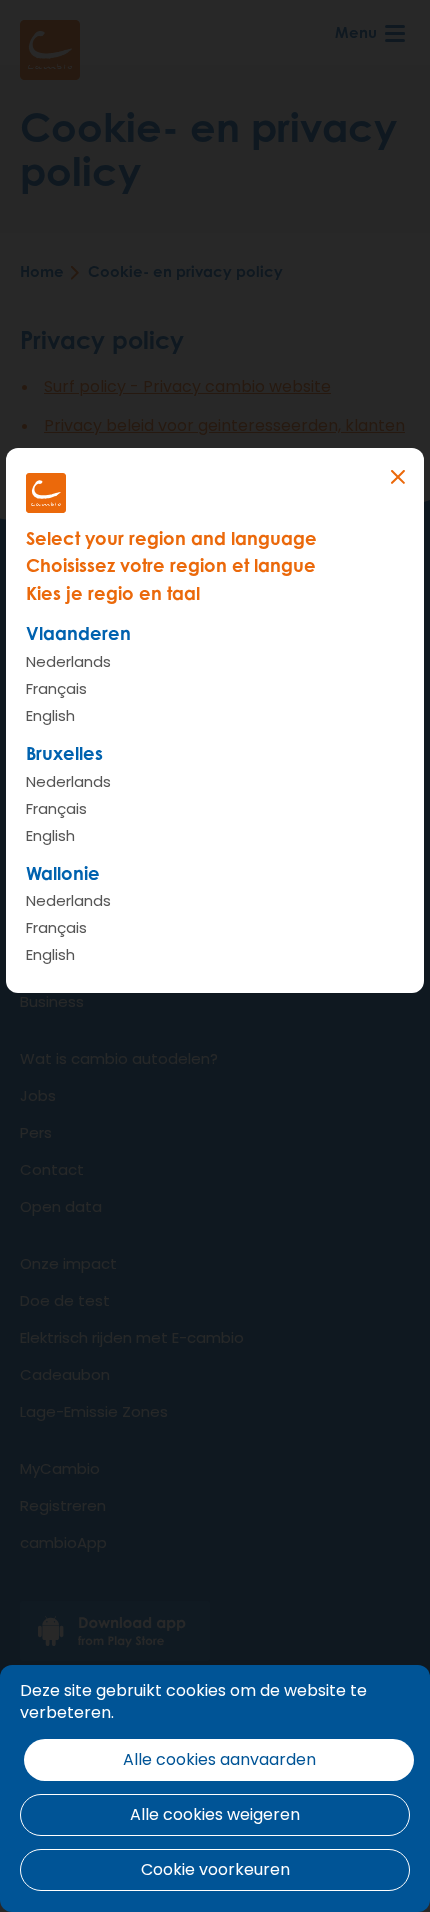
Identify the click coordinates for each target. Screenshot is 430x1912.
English (50, 715)
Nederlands (68, 661)
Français (56, 688)
